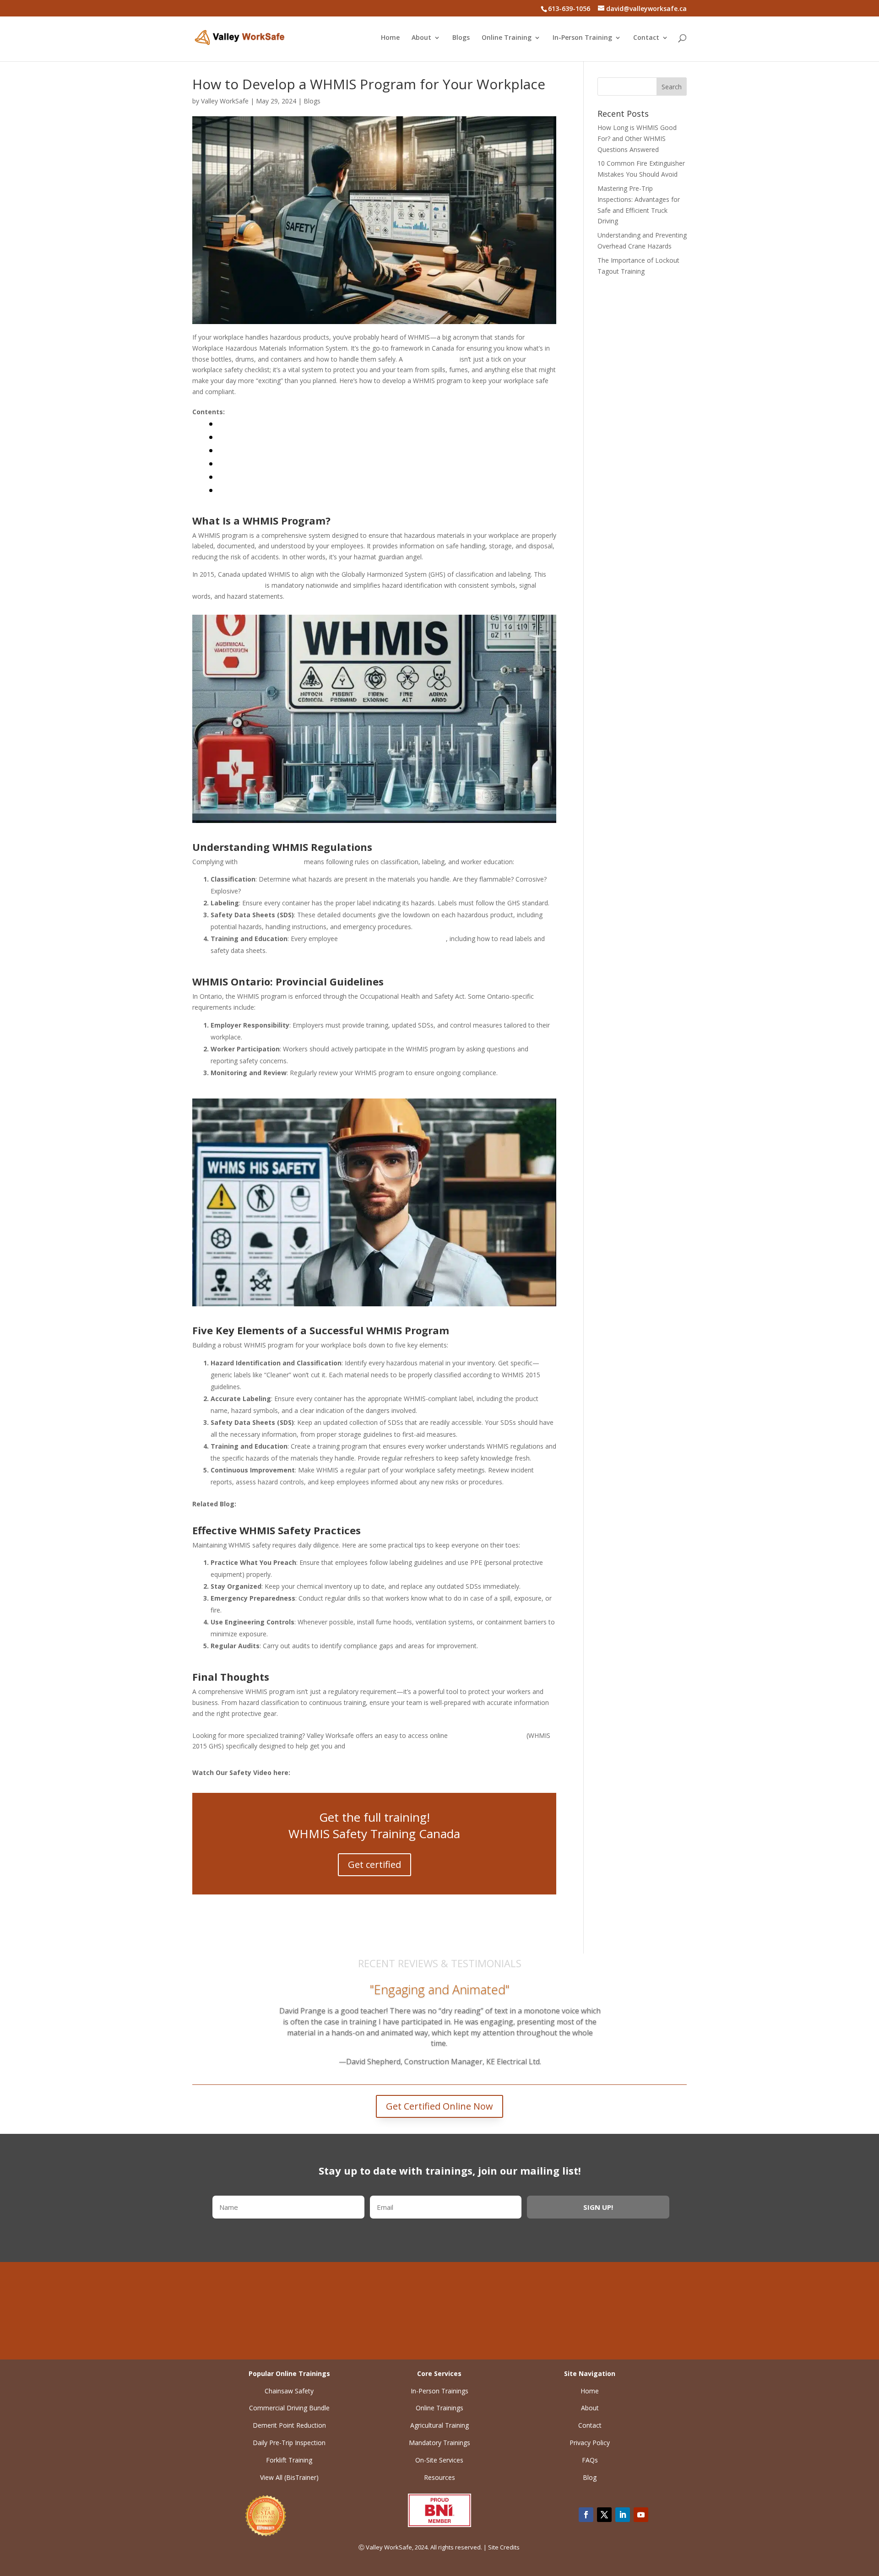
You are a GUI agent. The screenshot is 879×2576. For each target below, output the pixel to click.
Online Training (507, 38)
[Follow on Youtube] (641, 2515)
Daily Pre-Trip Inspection (289, 2443)
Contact (646, 38)
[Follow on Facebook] (586, 2515)
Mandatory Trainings (439, 2443)
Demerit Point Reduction (289, 2425)
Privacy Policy (590, 2443)
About (421, 38)
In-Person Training (582, 38)
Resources (439, 2477)
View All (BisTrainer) (289, 2477)
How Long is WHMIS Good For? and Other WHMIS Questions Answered (637, 138)
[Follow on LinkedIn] (623, 2515)
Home (390, 38)
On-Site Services (439, 2460)
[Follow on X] (604, 2515)
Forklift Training (289, 2460)
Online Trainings (439, 2408)
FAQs (590, 2460)
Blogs (461, 38)
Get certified (374, 1864)
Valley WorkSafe (225, 101)
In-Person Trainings (439, 2391)
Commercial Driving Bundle (289, 2408)
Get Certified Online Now (439, 2106)
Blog (590, 2477)
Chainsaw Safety (289, 2391)
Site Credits (505, 2547)
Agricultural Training (439, 2425)
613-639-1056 (590, 2312)
